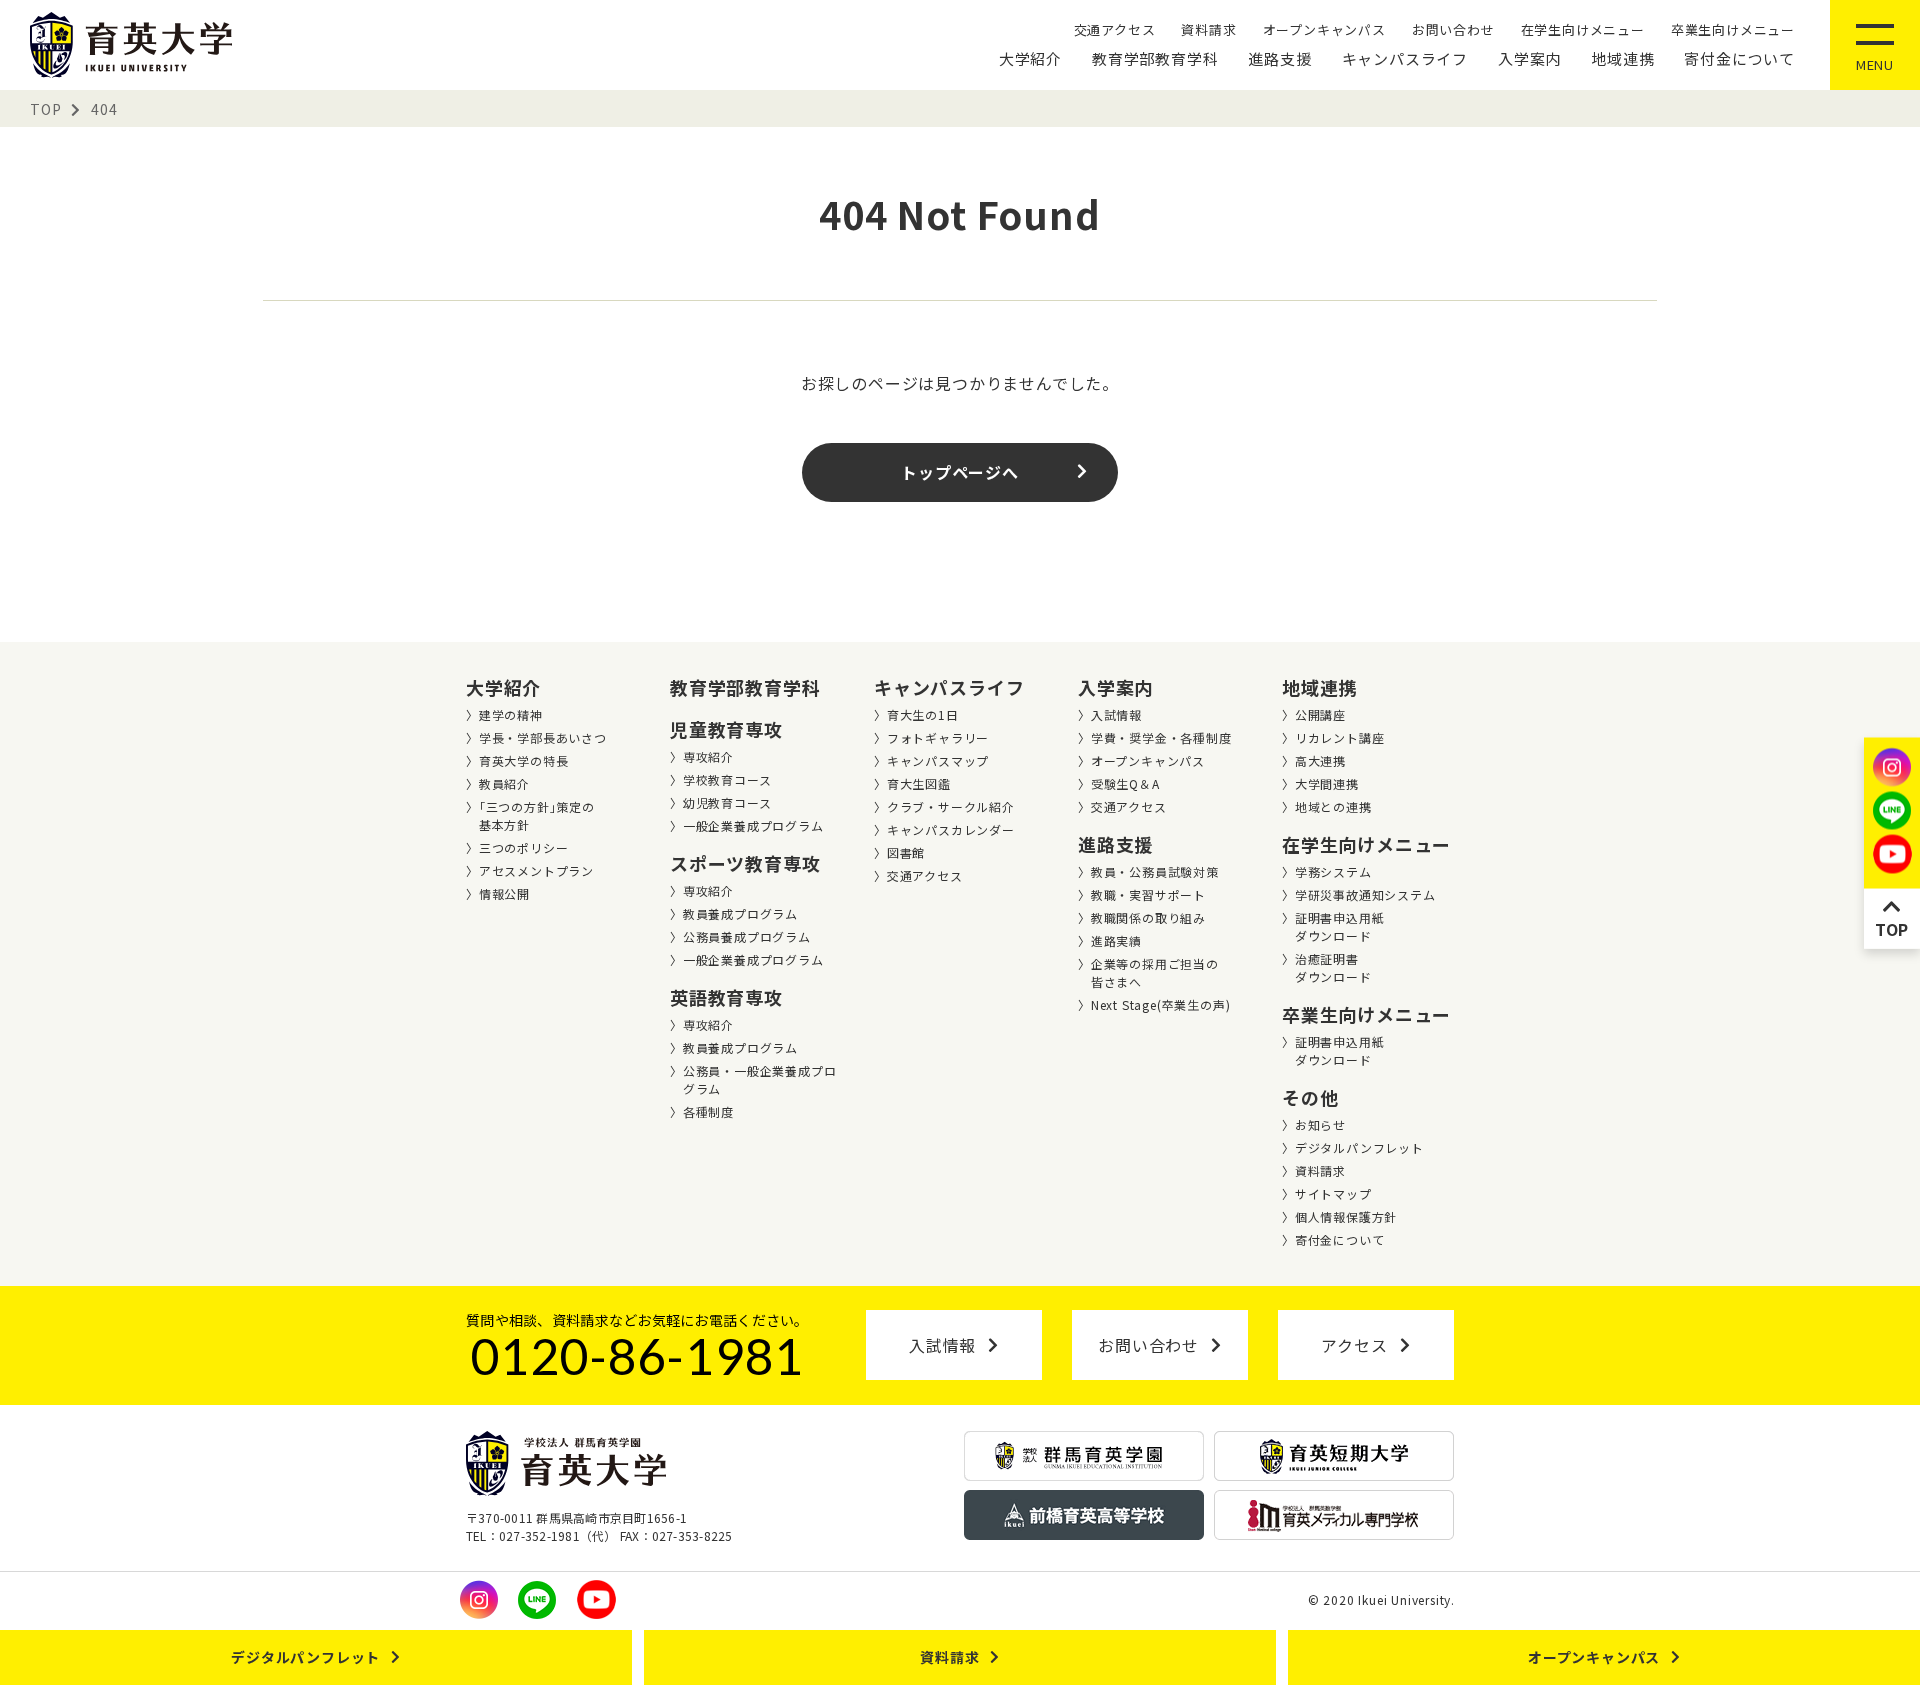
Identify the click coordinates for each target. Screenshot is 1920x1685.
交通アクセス (1115, 29)
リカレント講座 (1340, 737)
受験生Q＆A (1125, 783)
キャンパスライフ (1405, 58)
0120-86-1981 (638, 1356)
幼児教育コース (727, 802)
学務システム (1333, 871)
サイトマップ (1333, 1193)
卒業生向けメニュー (1733, 29)
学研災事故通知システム (1365, 894)
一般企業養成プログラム (753, 825)
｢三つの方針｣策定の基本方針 (537, 815)
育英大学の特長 (524, 760)
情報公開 (504, 893)
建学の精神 (511, 714)
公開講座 (1320, 714)
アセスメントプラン (536, 870)
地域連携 (1622, 58)
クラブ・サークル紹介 (951, 806)
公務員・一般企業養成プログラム (760, 1079)
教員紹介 (504, 783)
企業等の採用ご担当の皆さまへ (1155, 972)
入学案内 (1529, 58)
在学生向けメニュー (1583, 29)
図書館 (906, 852)
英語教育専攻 (726, 997)
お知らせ (1320, 1124)
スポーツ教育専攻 (745, 863)
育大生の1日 (923, 714)
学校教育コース (727, 779)
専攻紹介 (708, 756)
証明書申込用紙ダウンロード (1340, 926)
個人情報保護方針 (1346, 1216)
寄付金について (1739, 58)
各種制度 (708, 1111)
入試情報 (1116, 714)
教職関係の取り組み (1148, 917)
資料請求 (1208, 29)
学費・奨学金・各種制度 (1161, 737)
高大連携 (1320, 760)
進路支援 (1279, 58)
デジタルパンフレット (1359, 1147)
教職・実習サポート (1148, 894)
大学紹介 (1030, 58)
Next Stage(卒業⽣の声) (1161, 1004)
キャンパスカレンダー (951, 829)
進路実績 (1116, 940)
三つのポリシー (524, 847)
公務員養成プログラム (747, 936)
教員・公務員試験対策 (1155, 871)
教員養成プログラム (740, 913)
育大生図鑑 (919, 783)
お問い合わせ (1453, 29)
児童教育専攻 (726, 729)
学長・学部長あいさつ (543, 737)
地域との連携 (1333, 806)
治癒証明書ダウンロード (1333, 967)
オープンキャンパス (1324, 29)
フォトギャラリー (938, 737)
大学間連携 (1327, 783)
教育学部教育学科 (1155, 58)
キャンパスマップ (938, 760)
